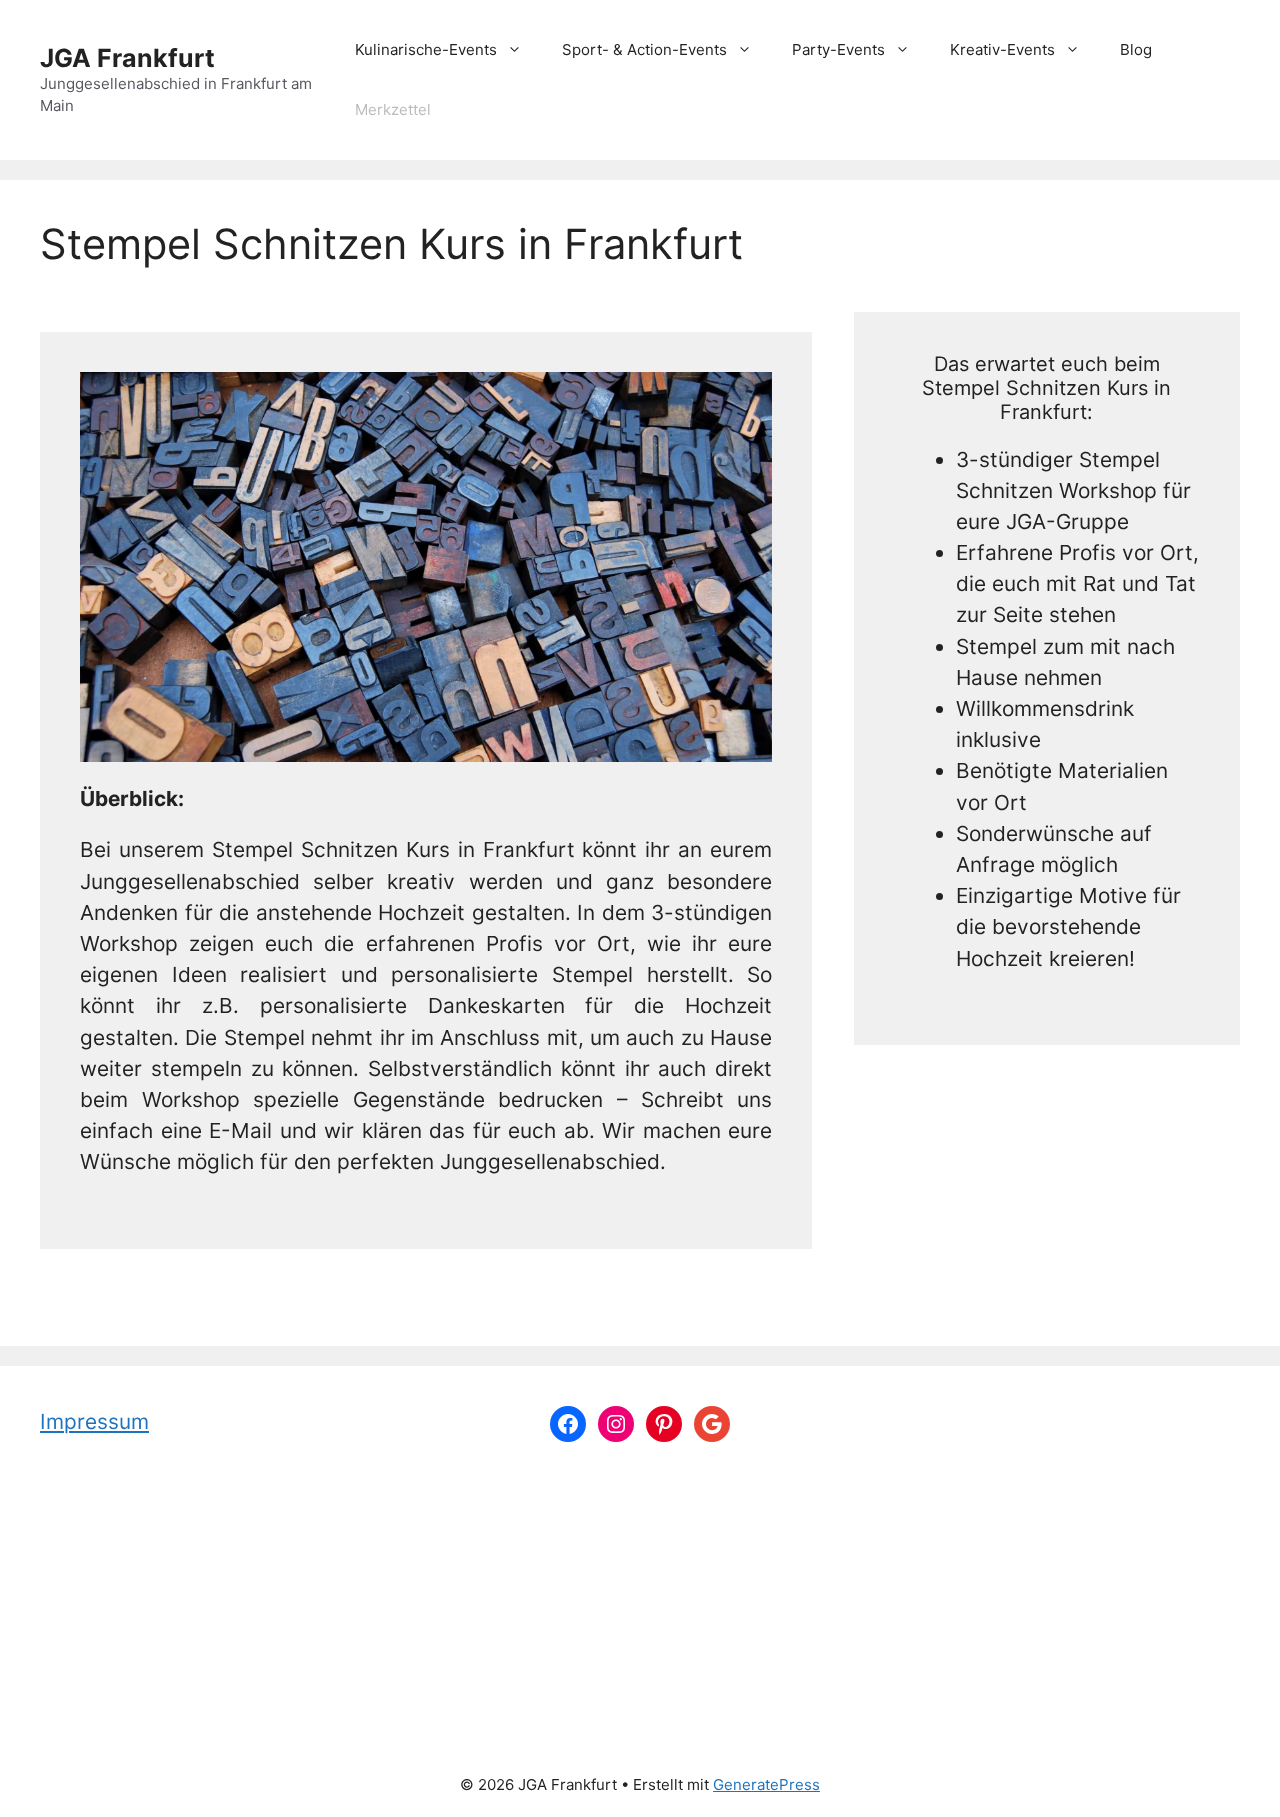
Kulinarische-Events (426, 49)
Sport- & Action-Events (644, 49)
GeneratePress (766, 1784)
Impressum (94, 1421)
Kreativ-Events (1002, 49)
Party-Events (838, 49)
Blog (1136, 49)
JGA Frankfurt (127, 58)
